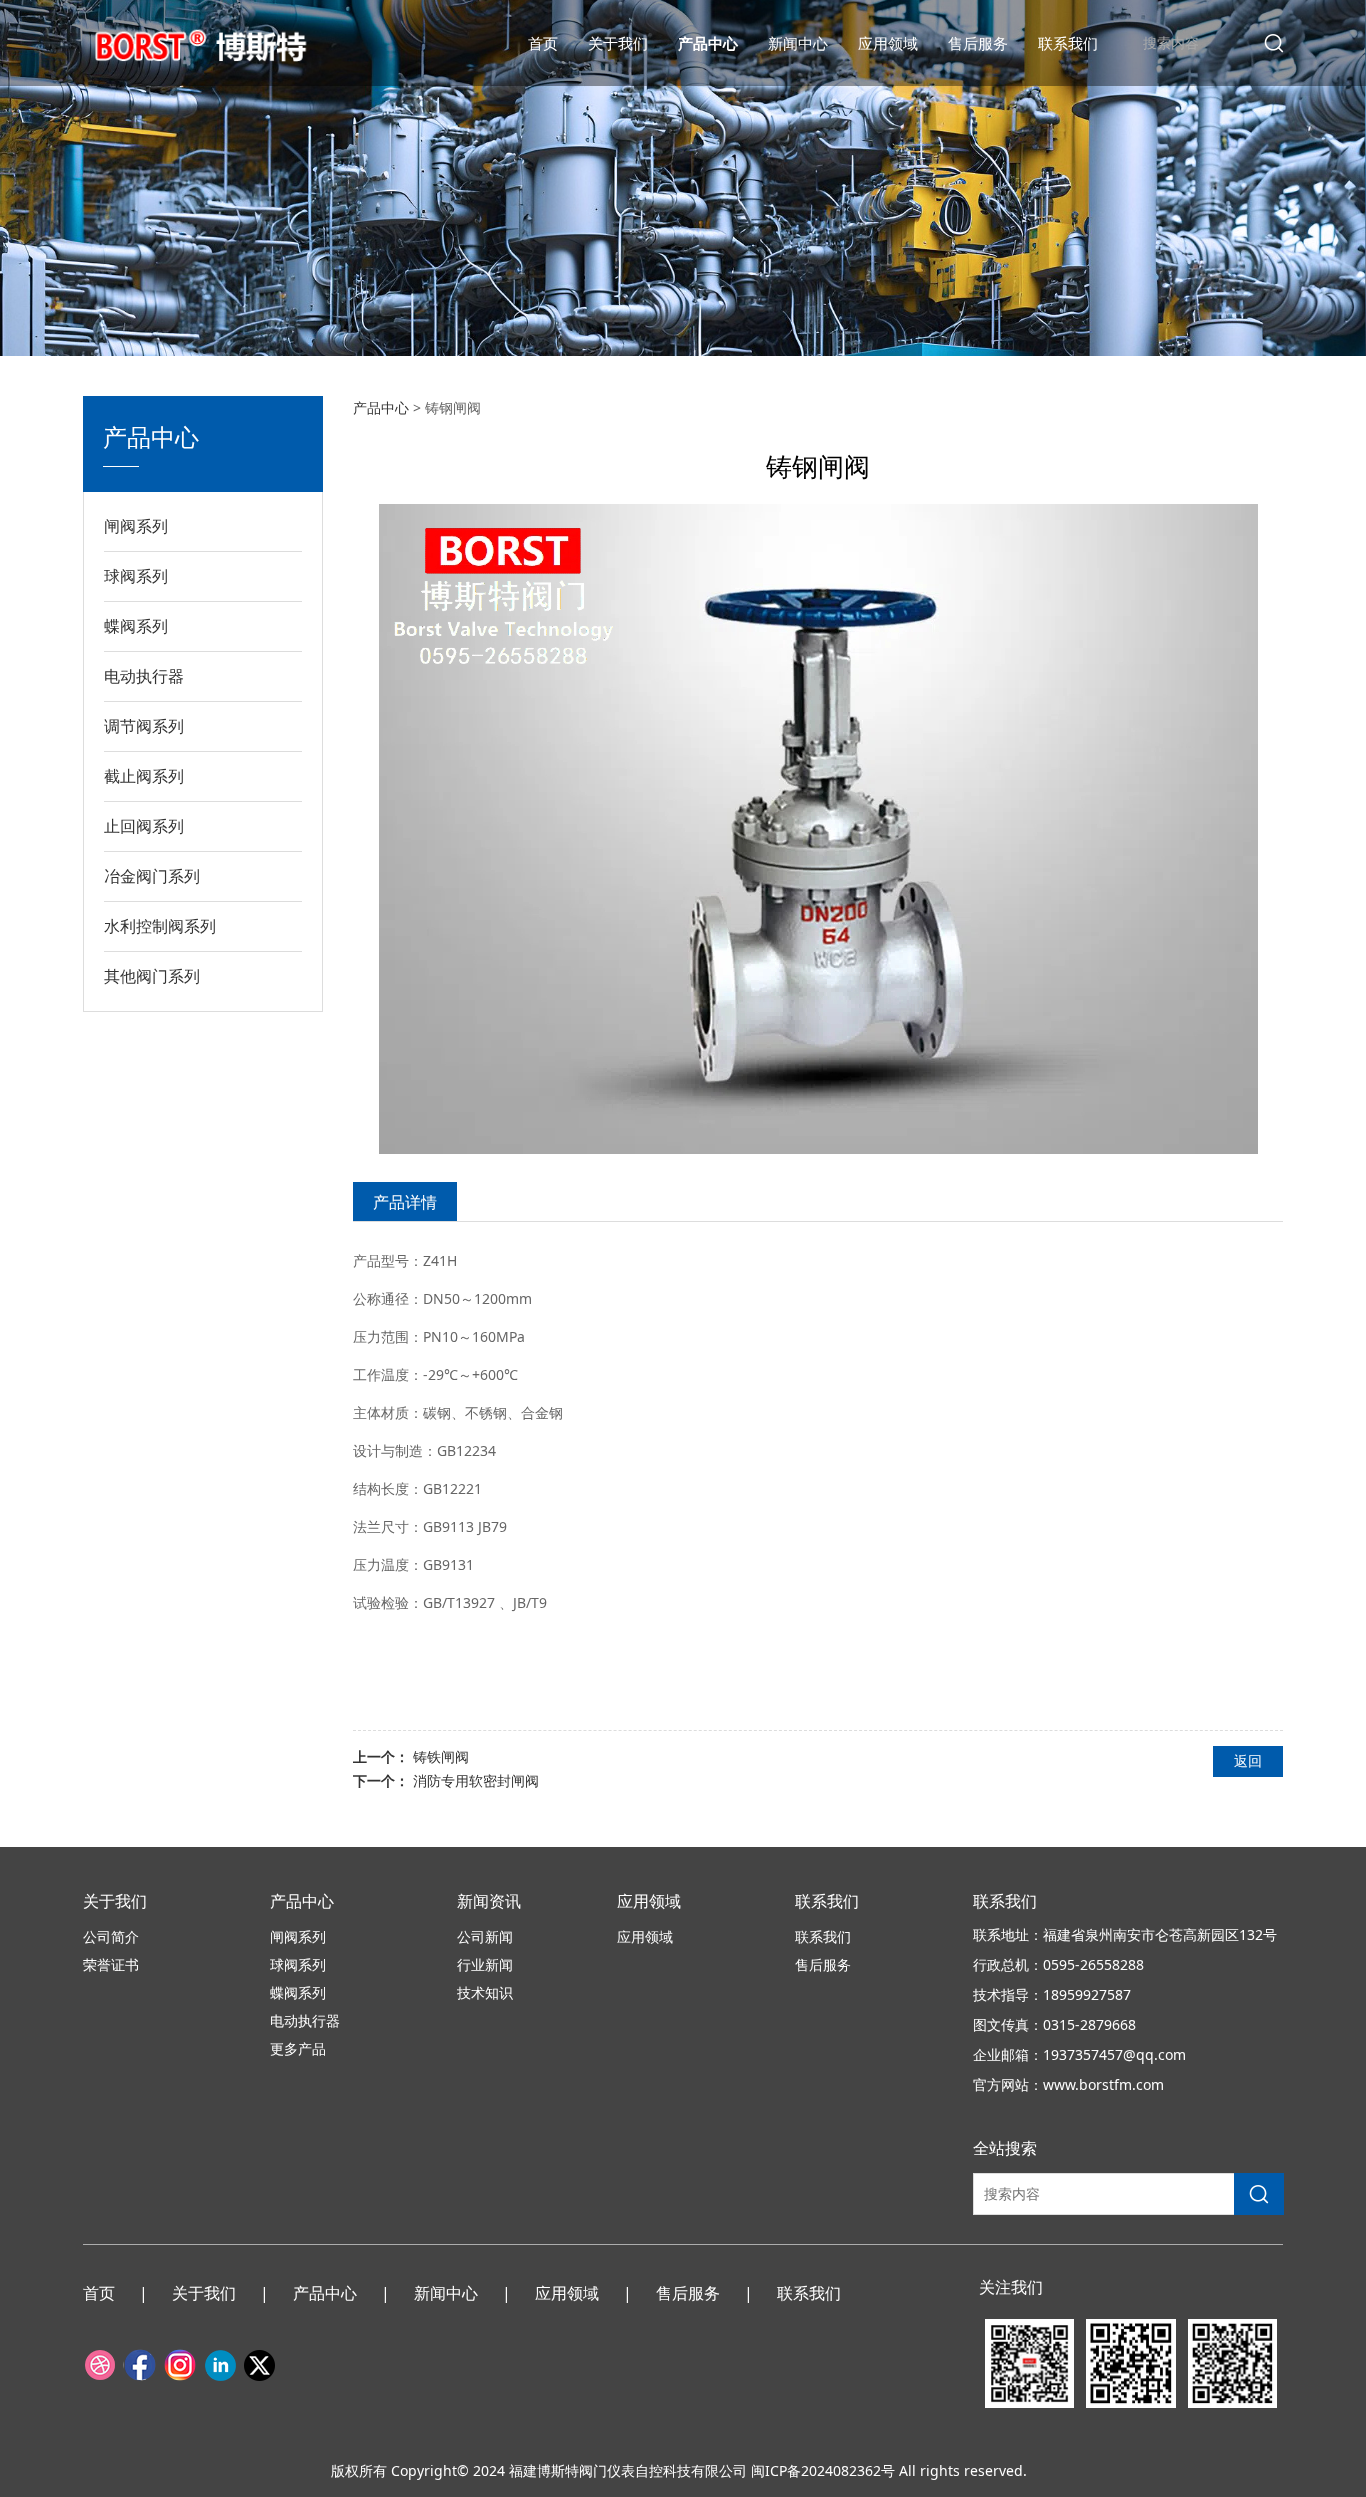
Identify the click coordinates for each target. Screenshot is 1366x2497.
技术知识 (485, 1992)
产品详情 (405, 1202)
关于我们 (618, 43)
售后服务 (978, 43)
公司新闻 (485, 1936)
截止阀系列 (144, 776)
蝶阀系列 (136, 626)
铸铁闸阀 (441, 1756)
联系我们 (1068, 43)
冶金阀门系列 (152, 876)
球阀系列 (136, 576)
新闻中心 (798, 43)
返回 (1248, 1760)
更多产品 (298, 2048)
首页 (543, 43)
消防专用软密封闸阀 (476, 1780)
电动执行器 (144, 676)
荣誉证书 (111, 1964)
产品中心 (708, 43)
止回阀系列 (144, 826)
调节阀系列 (144, 726)
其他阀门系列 (152, 976)
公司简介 (111, 1936)
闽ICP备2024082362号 (823, 2470)
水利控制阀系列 (160, 926)
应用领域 (888, 43)
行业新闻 (485, 1964)
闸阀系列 (136, 526)
